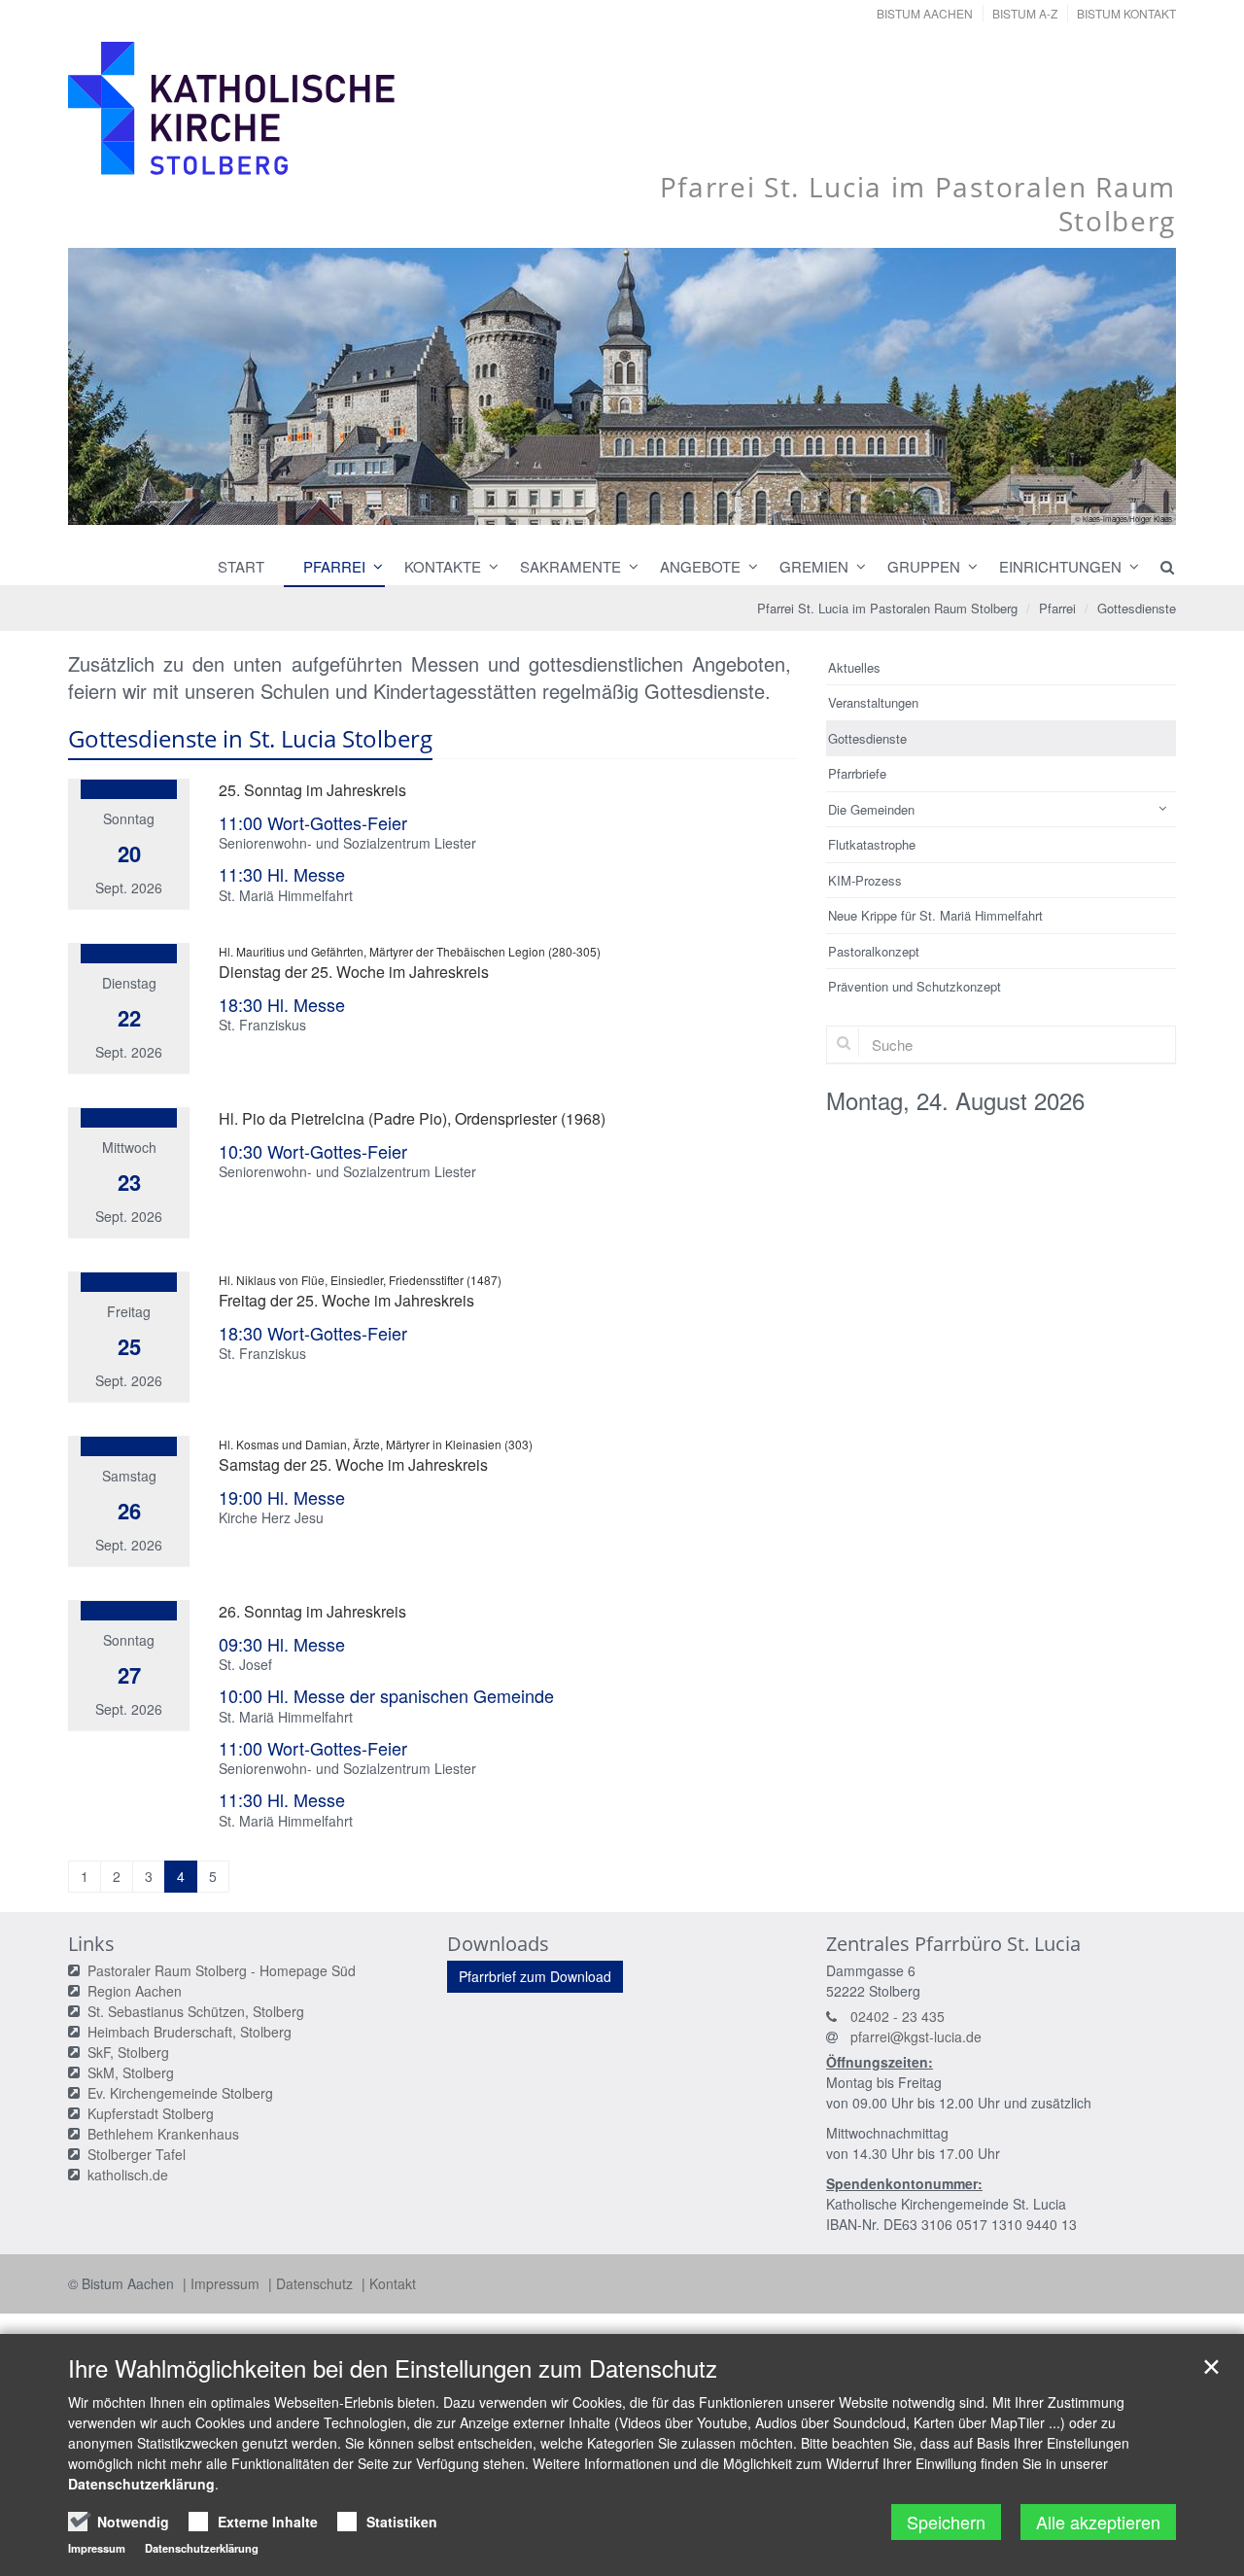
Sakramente (570, 566)
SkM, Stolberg (131, 2072)
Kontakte (443, 566)
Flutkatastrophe (872, 844)
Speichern (946, 2522)
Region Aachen (135, 1991)
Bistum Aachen (925, 13)
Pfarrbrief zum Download (535, 1976)
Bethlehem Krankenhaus (163, 2134)
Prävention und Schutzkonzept (915, 986)
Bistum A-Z (1025, 13)
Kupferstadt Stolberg (151, 2113)
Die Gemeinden (871, 809)
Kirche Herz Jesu (271, 1517)
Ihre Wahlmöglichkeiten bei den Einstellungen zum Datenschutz (393, 2368)
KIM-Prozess (865, 880)
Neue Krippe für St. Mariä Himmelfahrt (935, 915)
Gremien (814, 566)
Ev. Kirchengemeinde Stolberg (180, 2093)
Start (241, 566)
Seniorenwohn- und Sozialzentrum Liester (347, 843)
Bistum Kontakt (1126, 13)
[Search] (1158, 567)
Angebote (700, 566)
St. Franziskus (262, 1025)
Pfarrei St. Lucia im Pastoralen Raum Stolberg (887, 608)
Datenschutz (316, 2283)
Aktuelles (854, 667)
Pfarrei (334, 566)
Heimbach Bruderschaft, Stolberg (190, 2032)
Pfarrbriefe (857, 773)
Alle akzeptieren (1098, 2522)
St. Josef (245, 1664)
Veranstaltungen (873, 702)
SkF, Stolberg (128, 2052)
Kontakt (393, 2283)
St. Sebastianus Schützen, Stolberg (196, 2011)
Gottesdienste (1137, 608)
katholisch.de (128, 2175)
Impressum (227, 2283)
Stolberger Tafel (137, 2154)
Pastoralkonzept (874, 951)
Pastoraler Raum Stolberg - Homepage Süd (222, 1970)
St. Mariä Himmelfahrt (286, 895)
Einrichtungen (1060, 566)
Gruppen (924, 566)
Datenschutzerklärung (141, 2484)
